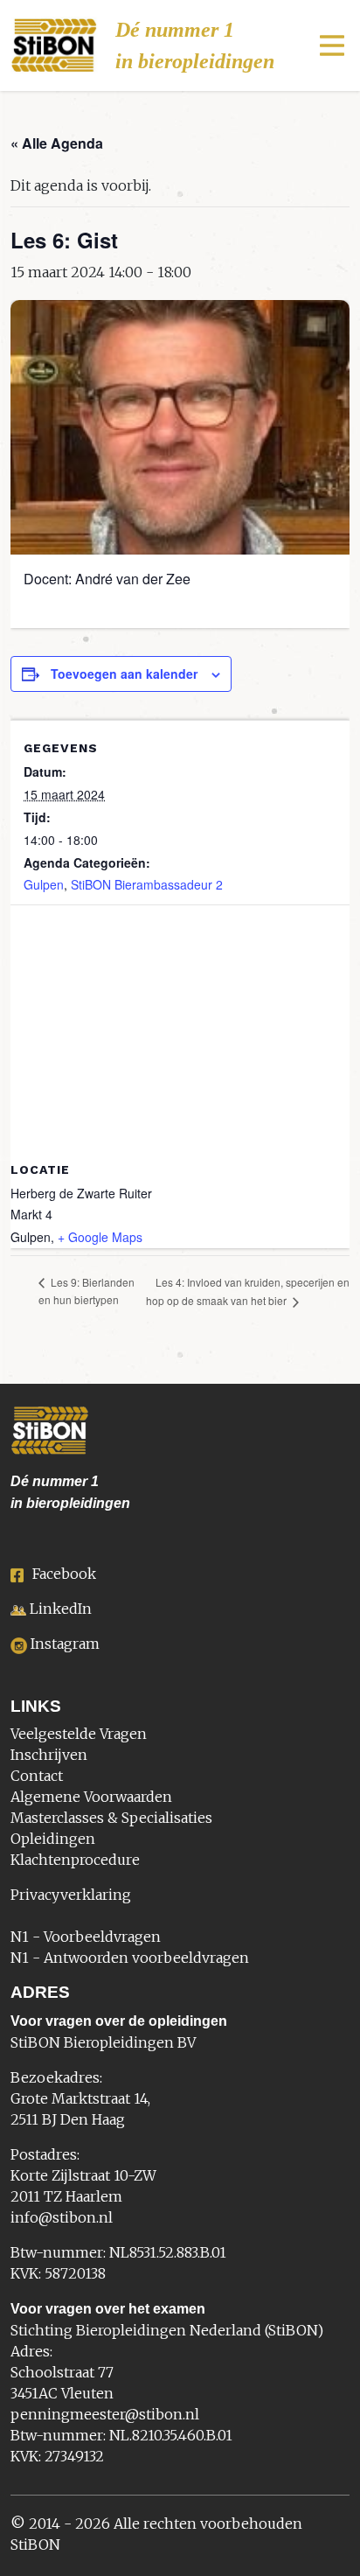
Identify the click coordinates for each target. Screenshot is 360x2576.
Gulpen (44, 884)
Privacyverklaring (71, 1895)
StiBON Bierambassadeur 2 (147, 884)
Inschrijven (49, 1755)
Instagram (65, 1644)
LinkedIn (61, 1609)
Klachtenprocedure (75, 1860)
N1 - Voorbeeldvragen (86, 1937)
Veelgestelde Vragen (79, 1734)
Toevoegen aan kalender (124, 674)
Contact (37, 1776)
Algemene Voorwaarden (91, 1797)
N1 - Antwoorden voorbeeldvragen (130, 1958)
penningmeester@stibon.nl (105, 2414)
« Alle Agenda (57, 143)
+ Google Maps (100, 1237)
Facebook (64, 1574)
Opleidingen (53, 1839)
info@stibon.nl (62, 2217)
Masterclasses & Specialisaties (111, 1818)
